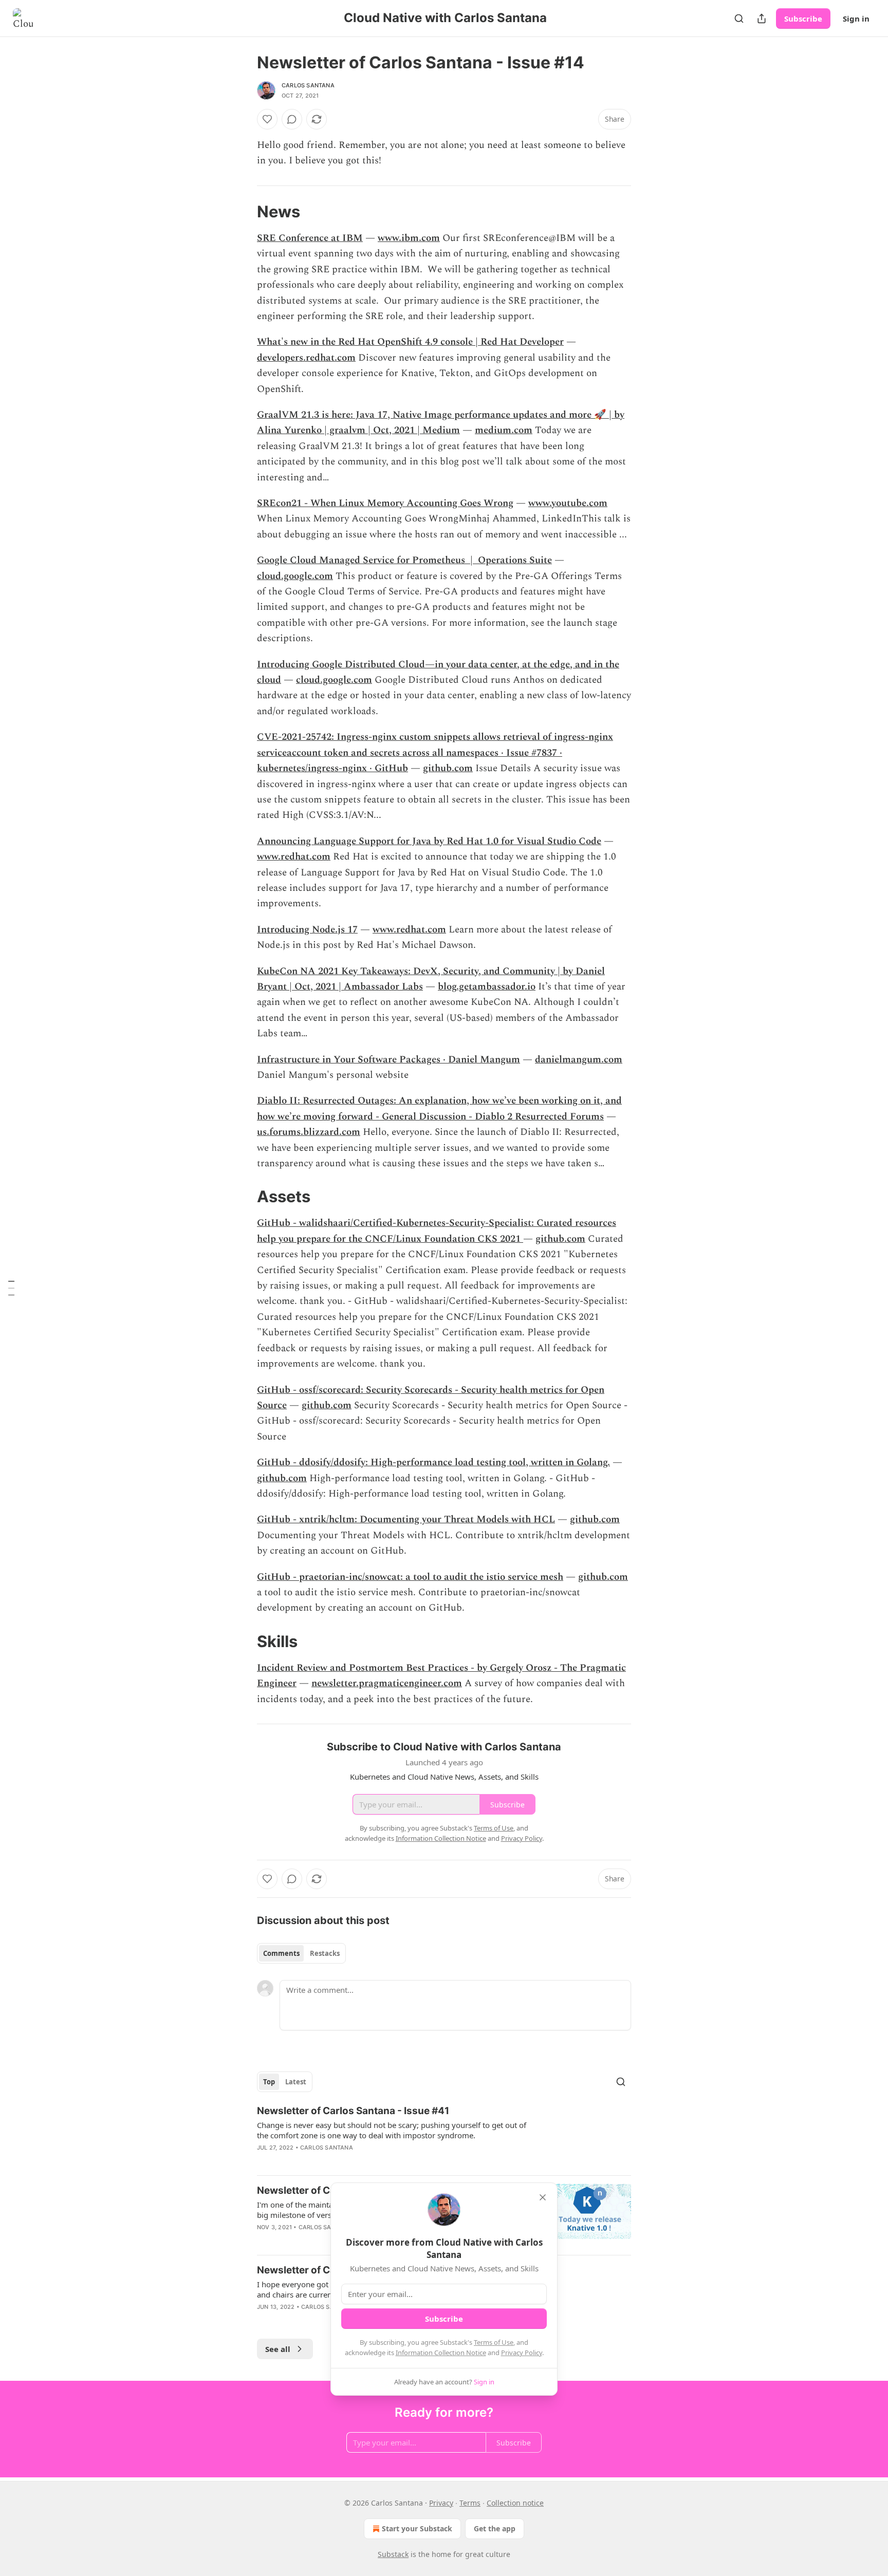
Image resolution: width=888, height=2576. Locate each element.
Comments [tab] (281, 1953)
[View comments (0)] (292, 119)
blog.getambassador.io (487, 987)
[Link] (243, 212)
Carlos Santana (308, 85)
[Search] (739, 18)
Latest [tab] (296, 2082)
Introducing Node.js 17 (307, 930)
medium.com (504, 430)
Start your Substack (417, 2528)
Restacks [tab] (325, 1953)
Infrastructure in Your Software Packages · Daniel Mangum (388, 1060)
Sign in (856, 18)
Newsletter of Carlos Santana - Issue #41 (353, 2111)
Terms (470, 2503)
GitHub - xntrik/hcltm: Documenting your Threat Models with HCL (406, 1519)
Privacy (441, 2503)
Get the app (495, 2528)
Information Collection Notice (441, 2353)
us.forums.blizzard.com (309, 1132)
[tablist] (301, 1953)
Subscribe (803, 18)
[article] (444, 2136)
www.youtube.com (568, 503)
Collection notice (515, 2503)
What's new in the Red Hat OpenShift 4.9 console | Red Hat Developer (410, 342)
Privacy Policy (522, 2353)
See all (278, 2349)
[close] (543, 2197)
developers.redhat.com (306, 358)
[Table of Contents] (11, 1288)
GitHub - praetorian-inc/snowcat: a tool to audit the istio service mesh (410, 1577)
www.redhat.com (294, 857)
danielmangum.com (579, 1060)
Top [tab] (269, 2082)
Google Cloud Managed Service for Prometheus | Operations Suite (404, 560)
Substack (393, 2554)
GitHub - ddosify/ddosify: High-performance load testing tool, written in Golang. (433, 1462)
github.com (448, 768)
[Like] (267, 119)
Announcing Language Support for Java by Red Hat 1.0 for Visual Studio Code (429, 841)
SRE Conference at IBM (310, 238)
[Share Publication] (762, 18)
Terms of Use (494, 2342)
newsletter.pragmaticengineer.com (387, 1683)
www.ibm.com (409, 238)
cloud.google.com (295, 576)
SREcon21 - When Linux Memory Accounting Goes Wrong (385, 503)
